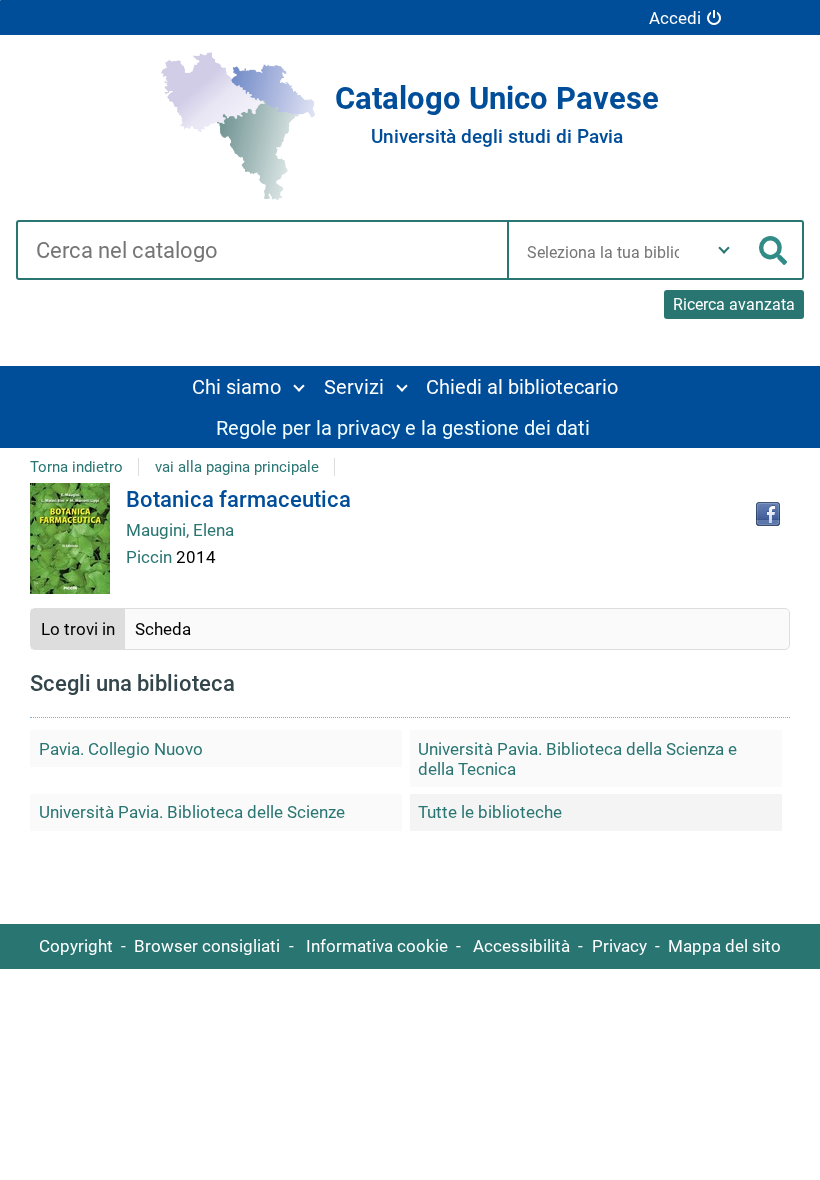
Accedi (675, 18)
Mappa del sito (724, 946)
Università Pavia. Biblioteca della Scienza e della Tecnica (577, 759)
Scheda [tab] (163, 629)
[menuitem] (247, 386)
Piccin (151, 557)
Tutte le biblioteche (490, 812)
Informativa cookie (377, 946)
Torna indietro (76, 467)
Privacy (619, 946)
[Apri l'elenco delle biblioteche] (724, 250)
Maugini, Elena (180, 530)
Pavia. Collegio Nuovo (121, 749)
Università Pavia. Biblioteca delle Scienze (192, 812)
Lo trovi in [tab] (78, 629)
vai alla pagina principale (237, 467)
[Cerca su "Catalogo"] (261, 252)
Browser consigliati (207, 946)
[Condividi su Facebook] (768, 514)
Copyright (76, 946)
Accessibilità (521, 946)
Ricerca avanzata (734, 304)
